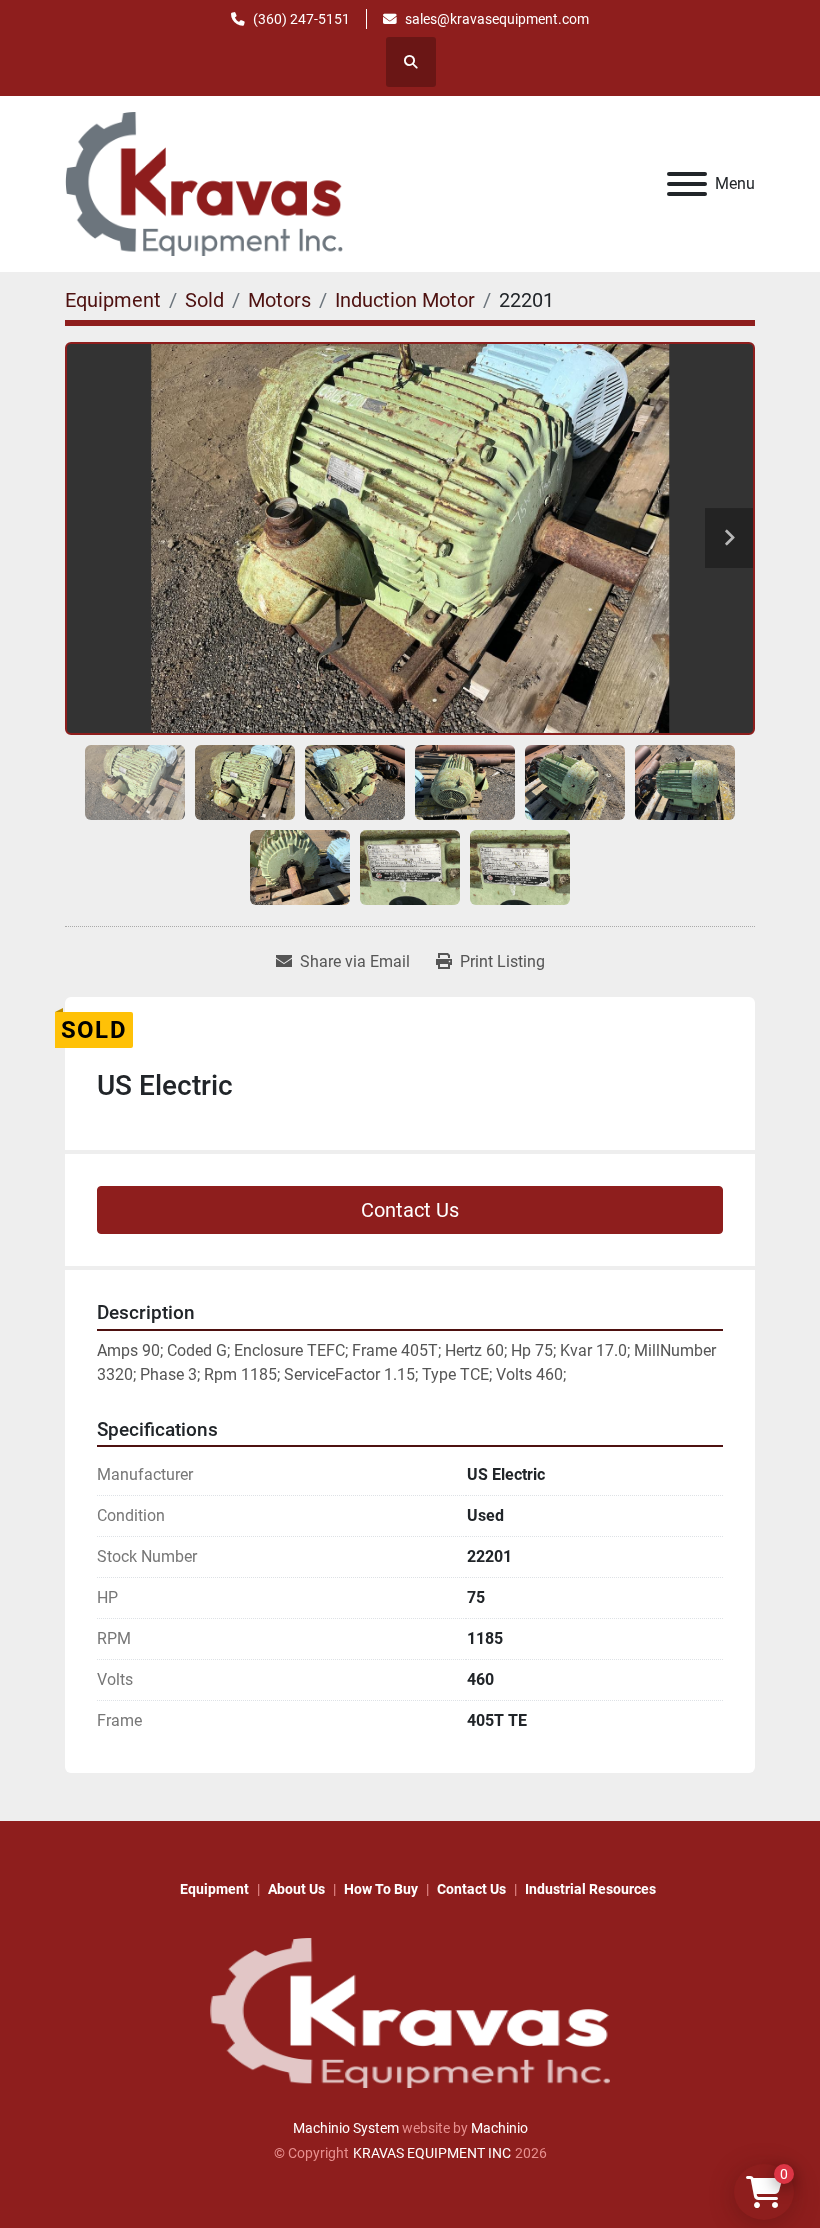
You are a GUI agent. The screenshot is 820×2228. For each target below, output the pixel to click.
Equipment (214, 1889)
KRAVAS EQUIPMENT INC (432, 2153)
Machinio (499, 2128)
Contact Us (410, 1210)
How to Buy (381, 1889)
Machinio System (346, 2128)
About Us (296, 1889)
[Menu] (687, 184)
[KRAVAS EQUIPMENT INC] (410, 2012)
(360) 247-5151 (301, 19)
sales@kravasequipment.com (497, 19)
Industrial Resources (590, 1889)
